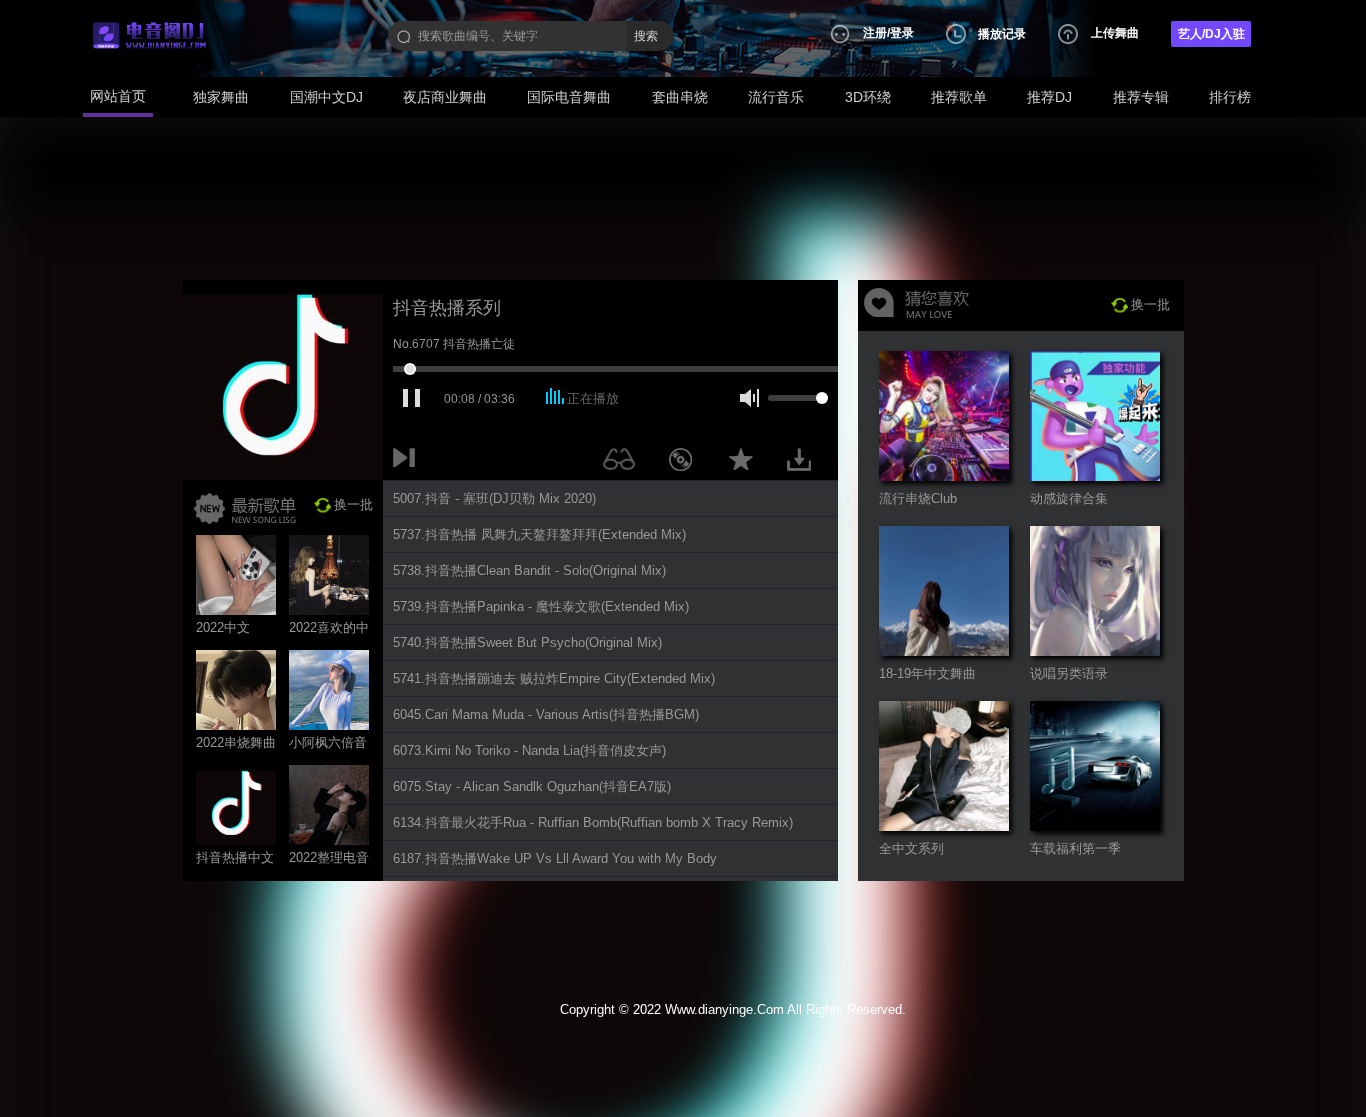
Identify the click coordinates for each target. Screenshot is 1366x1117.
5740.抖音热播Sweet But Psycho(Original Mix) (527, 642)
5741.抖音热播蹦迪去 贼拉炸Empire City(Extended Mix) (554, 678)
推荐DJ (1049, 97)
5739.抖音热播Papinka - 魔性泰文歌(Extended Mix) (541, 606)
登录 (902, 33)
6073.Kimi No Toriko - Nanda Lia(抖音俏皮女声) (529, 750)
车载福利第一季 (1075, 848)
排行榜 (1230, 97)
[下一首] (408, 463)
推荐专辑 (1141, 97)
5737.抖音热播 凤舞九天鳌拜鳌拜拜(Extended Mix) (539, 534)
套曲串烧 (680, 97)
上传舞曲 (1115, 33)
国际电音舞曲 (569, 97)
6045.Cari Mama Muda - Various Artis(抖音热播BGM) (546, 714)
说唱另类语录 (1069, 673)
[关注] (623, 463)
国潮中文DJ (326, 97)
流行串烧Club (918, 498)
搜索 (646, 36)
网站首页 (118, 96)
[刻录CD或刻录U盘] (688, 463)
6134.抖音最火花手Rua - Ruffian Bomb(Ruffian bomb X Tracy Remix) (593, 822)
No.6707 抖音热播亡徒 (454, 344)
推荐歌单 (959, 97)
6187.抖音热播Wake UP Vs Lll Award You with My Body (555, 858)
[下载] (806, 463)
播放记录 (1002, 34)
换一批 (353, 504)
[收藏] (746, 463)
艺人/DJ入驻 (1211, 34)
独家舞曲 (221, 97)
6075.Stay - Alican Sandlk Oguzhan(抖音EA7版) (532, 786)
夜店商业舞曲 (445, 97)
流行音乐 (776, 97)
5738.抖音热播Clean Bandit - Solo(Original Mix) (529, 570)
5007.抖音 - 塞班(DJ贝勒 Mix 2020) (494, 498)
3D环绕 (868, 97)
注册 (875, 33)
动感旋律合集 (1069, 498)
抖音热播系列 (447, 308)
